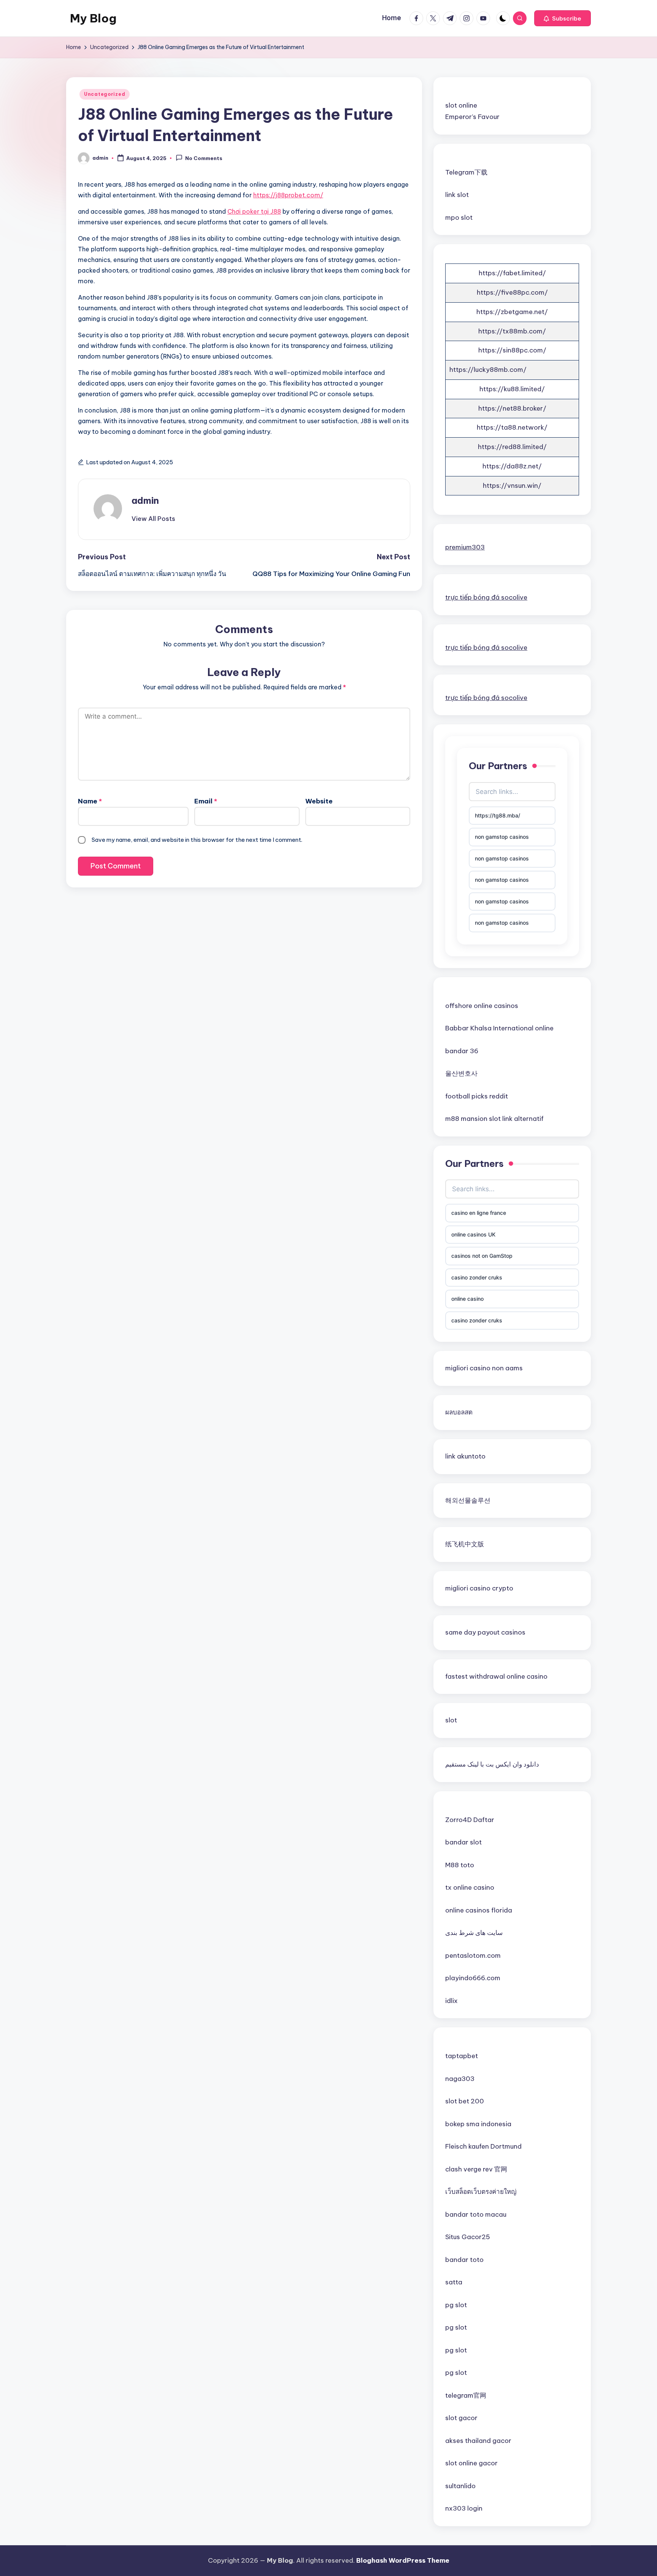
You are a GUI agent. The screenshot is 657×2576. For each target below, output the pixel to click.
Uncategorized (105, 94)
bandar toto (464, 2260)
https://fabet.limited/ (512, 273)
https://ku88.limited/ (512, 389)
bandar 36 (462, 1051)
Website (319, 801)
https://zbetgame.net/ (512, 312)
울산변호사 (461, 1073)
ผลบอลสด (459, 1412)
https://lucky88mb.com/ (488, 370)
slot (451, 1720)
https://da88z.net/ (512, 466)
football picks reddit (477, 1096)
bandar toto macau (476, 2214)
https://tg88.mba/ (498, 815)
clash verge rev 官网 (476, 2169)
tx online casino (470, 1887)
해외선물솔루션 (468, 1500)
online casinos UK (473, 1234)
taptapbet (462, 2056)
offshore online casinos (482, 1006)
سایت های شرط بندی (474, 1933)
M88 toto (460, 1865)
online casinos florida (479, 1910)
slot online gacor (471, 2463)
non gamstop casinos (502, 837)
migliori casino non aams (484, 1368)
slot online (461, 105)
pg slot (456, 2305)
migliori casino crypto (479, 1588)
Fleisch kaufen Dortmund (483, 2146)
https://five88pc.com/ (512, 292)
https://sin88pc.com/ (512, 350)
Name (90, 801)
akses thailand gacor (478, 2441)
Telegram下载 (466, 172)
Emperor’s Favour (472, 117)
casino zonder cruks (477, 1277)
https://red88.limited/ (512, 447)
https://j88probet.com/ (288, 195)
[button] (563, 18)
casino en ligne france (479, 1213)
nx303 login (464, 2508)
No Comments (204, 159)
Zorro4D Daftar (470, 1820)
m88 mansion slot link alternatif (494, 1119)
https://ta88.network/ (512, 427)
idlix (451, 2001)
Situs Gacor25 (468, 2237)
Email (206, 801)
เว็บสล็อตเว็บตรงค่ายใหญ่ (481, 2192)
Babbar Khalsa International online (499, 1028)
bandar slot (463, 1842)
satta (454, 2282)
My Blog (93, 18)
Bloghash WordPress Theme (403, 2560)
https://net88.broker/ (512, 408)
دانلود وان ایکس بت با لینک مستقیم (492, 1764)
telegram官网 (466, 2395)
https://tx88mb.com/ (512, 331)
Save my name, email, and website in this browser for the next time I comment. (197, 840)
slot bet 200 (465, 2101)
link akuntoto (465, 1456)
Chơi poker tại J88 (254, 211)
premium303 (465, 547)
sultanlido (460, 2486)
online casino (467, 1299)
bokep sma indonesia (478, 2124)
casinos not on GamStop (482, 1256)
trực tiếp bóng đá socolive (486, 597)
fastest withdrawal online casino (496, 1676)
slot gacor (461, 2418)
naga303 (460, 2079)
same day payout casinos (485, 1632)
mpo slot (459, 217)
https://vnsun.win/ (512, 486)
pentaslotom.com (473, 1955)
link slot (457, 195)
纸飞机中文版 (465, 1544)
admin (145, 500)
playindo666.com (473, 1978)
